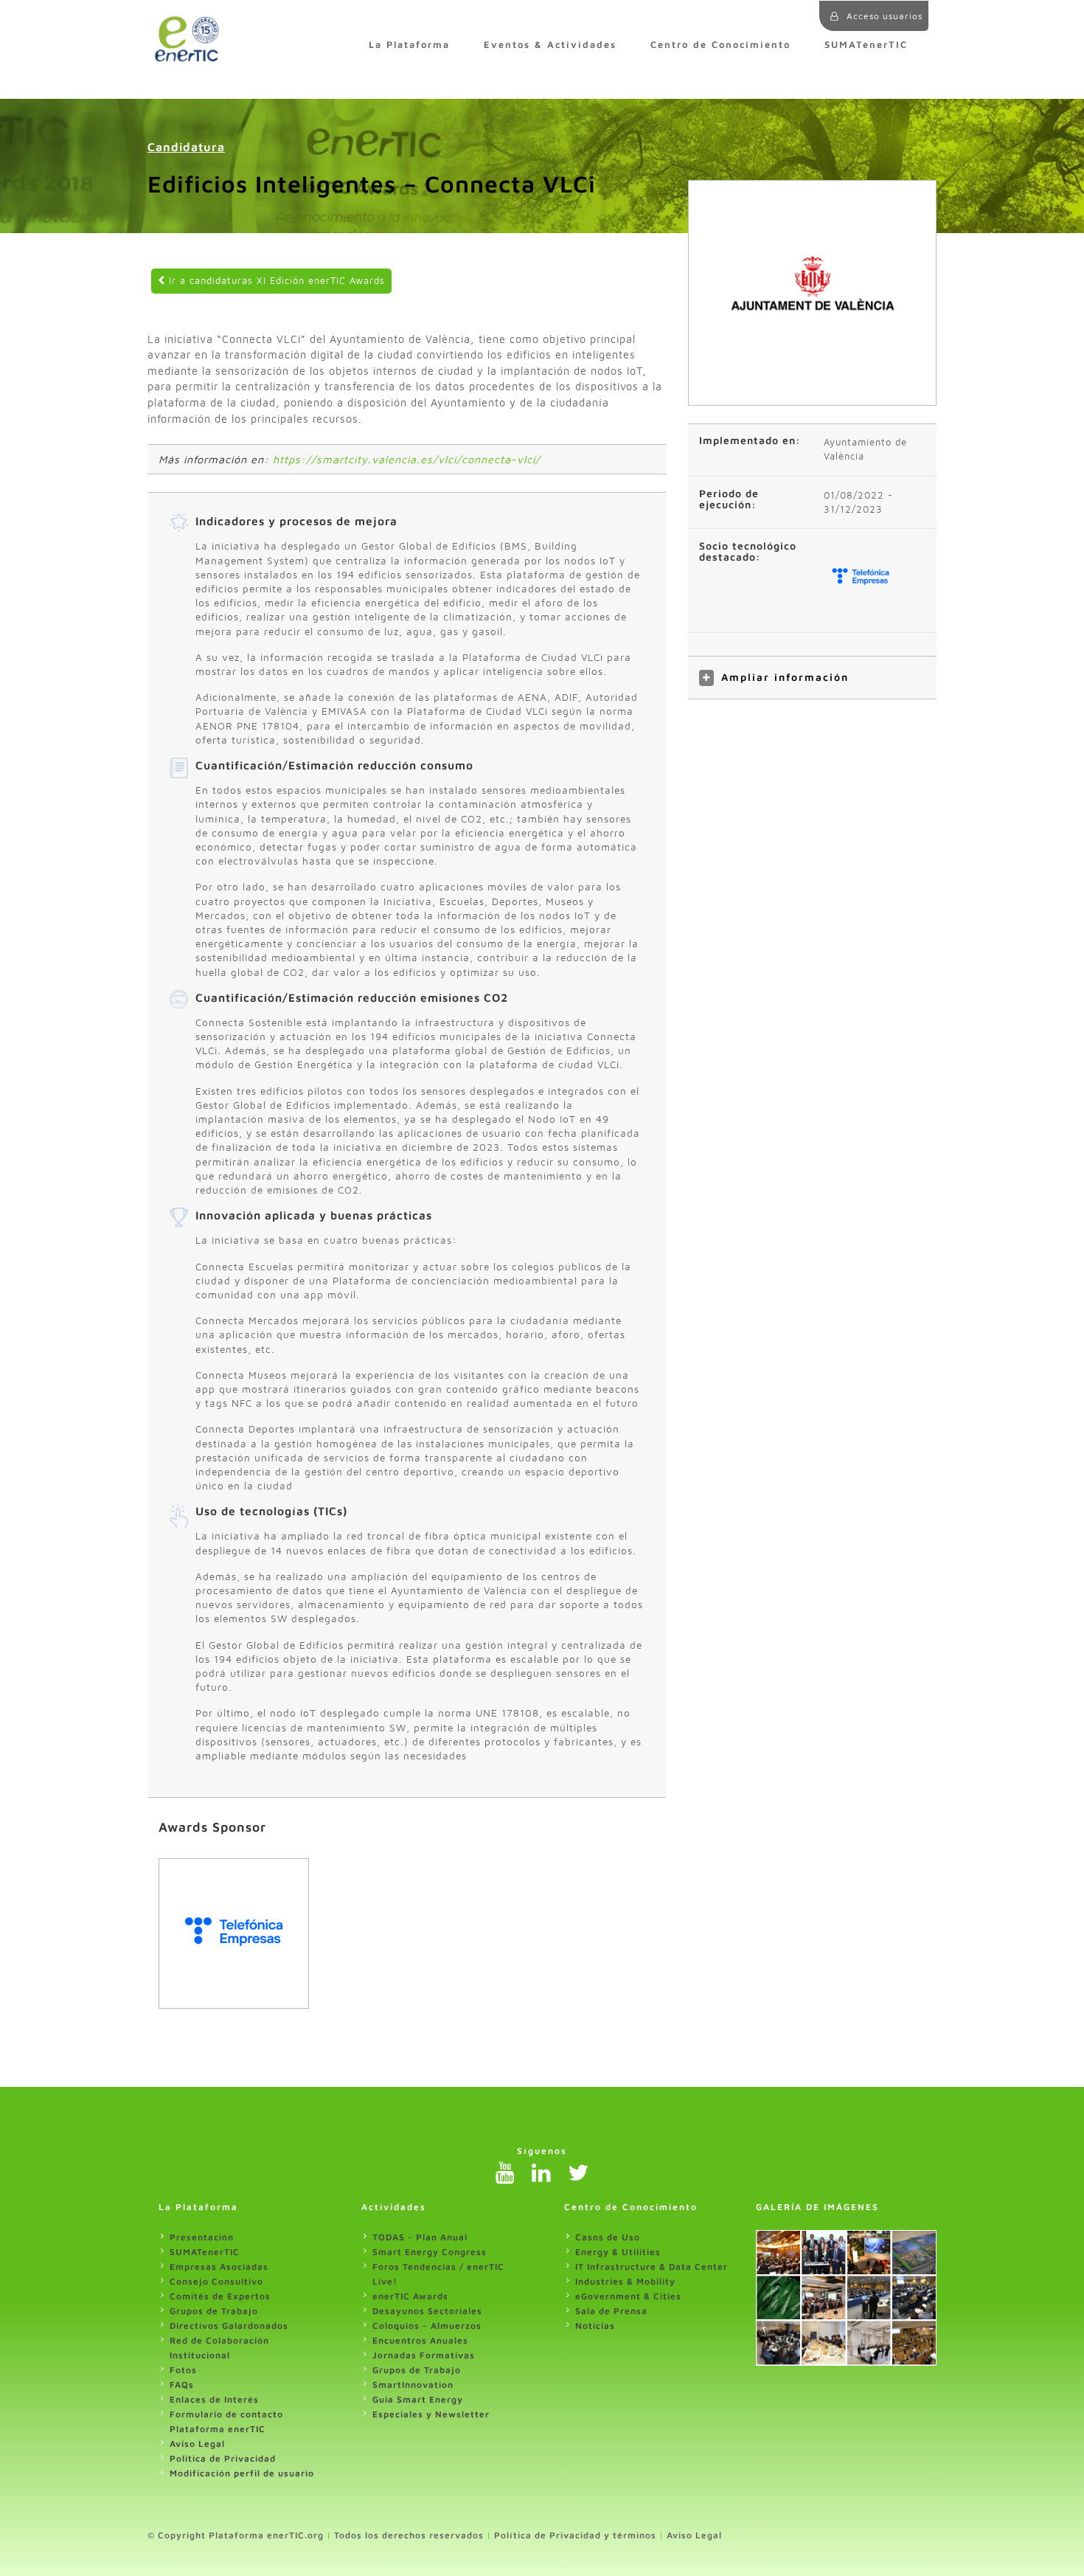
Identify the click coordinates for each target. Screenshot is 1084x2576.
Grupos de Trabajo (214, 2311)
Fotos (183, 2370)
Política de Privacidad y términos (575, 2535)
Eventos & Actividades (550, 45)
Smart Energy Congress (430, 2252)
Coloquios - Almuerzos (427, 2326)
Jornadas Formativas (424, 2355)
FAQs (182, 2385)
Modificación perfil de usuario (242, 2473)
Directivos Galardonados (229, 2326)
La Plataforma (409, 45)
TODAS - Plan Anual (420, 2237)
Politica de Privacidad (223, 2458)
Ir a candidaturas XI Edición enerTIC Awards (275, 281)
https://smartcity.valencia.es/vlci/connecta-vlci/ (407, 459)
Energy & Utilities (618, 2252)
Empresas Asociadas (219, 2267)
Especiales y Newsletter (431, 2414)
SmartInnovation (413, 2385)
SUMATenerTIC (866, 45)
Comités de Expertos (220, 2296)
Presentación (202, 2237)
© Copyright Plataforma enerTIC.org (236, 2535)
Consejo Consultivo (216, 2281)
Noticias (595, 2326)
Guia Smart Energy (418, 2399)
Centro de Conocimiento (720, 45)
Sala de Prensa (611, 2311)
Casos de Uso (608, 2237)
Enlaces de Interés (214, 2399)
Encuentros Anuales (420, 2340)
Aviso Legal (197, 2444)
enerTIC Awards (410, 2296)
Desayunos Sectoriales (427, 2311)
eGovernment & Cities (628, 2296)
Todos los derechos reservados (409, 2535)
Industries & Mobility (625, 2281)
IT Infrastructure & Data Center (652, 2267)
